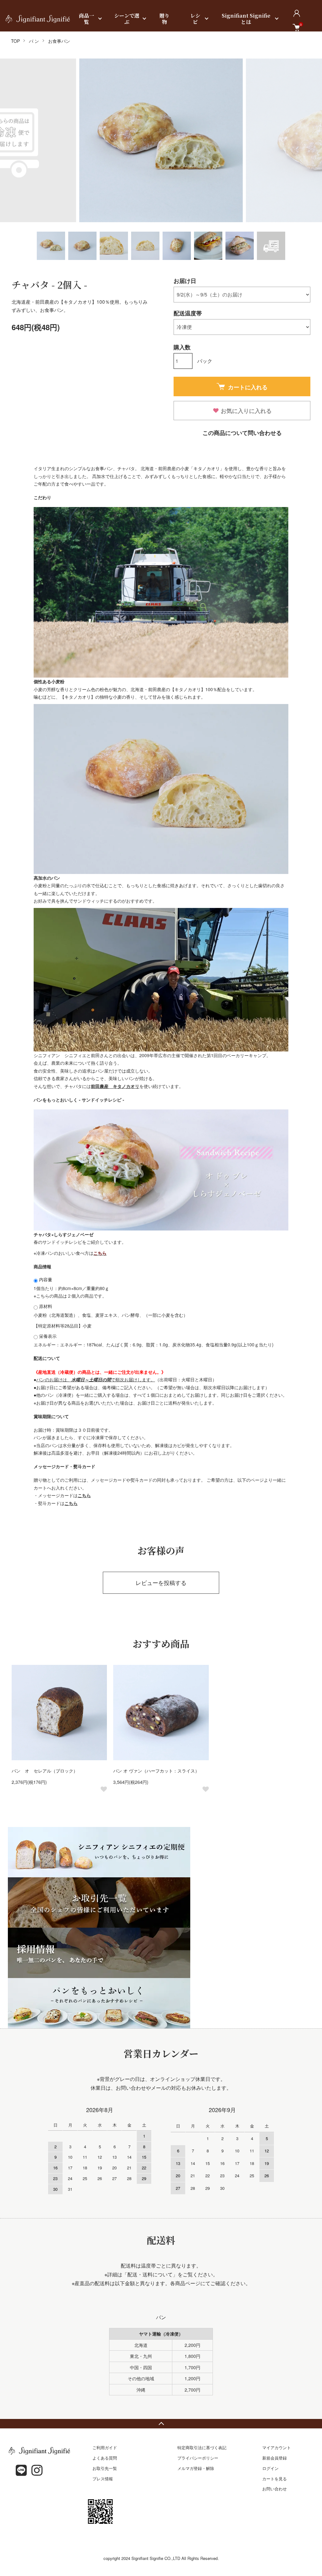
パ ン (34, 41)
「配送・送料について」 (150, 2274)
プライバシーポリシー (198, 2458)
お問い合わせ (275, 2489)
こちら (84, 1495)
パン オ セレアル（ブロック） (45, 1771)
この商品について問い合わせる (242, 433)
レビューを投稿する (161, 1582)
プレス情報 (103, 2479)
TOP (15, 41)
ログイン (270, 2468)
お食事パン (59, 41)
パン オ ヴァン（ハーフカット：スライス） (158, 1771)
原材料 (45, 1306)
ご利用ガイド (105, 2447)
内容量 (45, 1279)
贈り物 (164, 19)
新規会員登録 (275, 2458)
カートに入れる (248, 387)
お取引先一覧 (105, 2468)
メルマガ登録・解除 (196, 2468)
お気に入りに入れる (246, 411)
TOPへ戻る (161, 2424)
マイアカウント (277, 2447)
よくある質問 (105, 2458)
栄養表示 (47, 1336)
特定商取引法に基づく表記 (202, 2447)
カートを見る (275, 2479)
